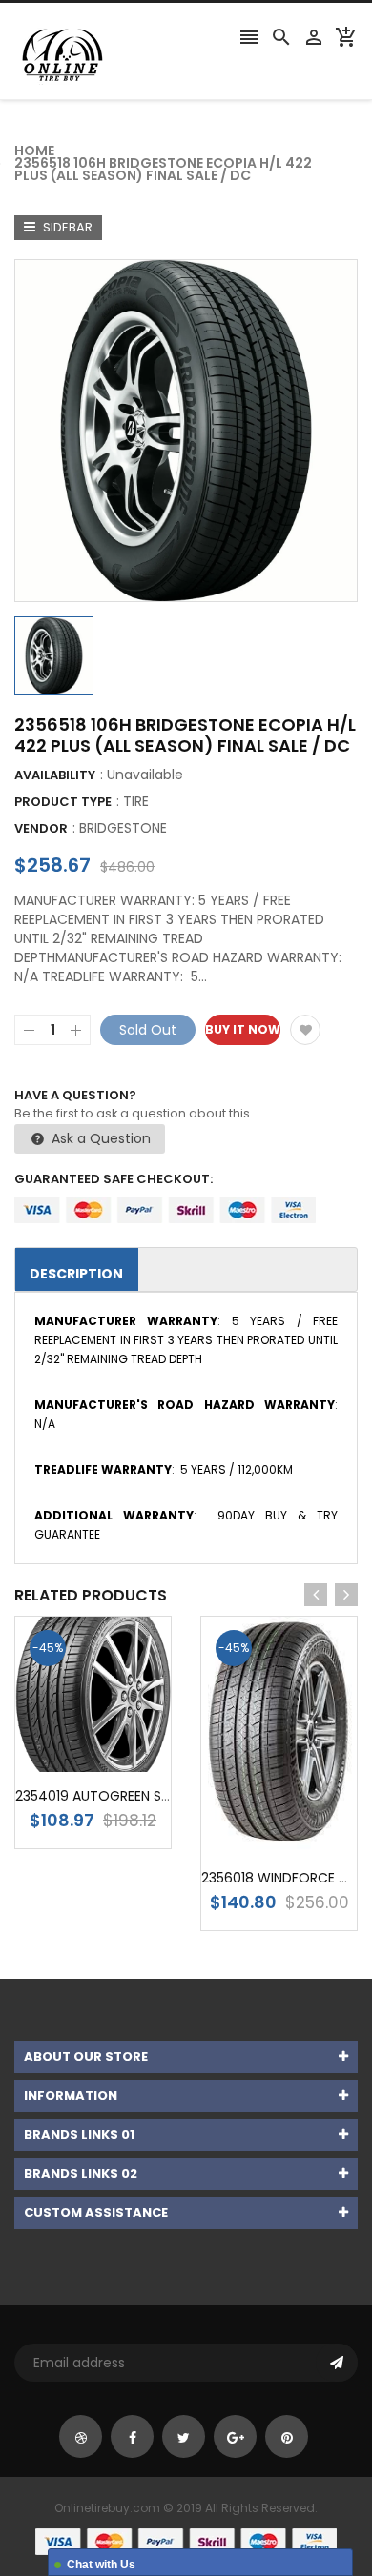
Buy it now (243, 1029)
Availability (55, 775)
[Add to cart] (122, 1754)
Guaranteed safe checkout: (114, 1179)
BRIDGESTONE (123, 828)
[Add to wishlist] (305, 1030)
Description (76, 1274)
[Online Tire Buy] (186, 2541)
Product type (63, 802)
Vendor (41, 828)
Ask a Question (99, 1138)
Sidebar (66, 227)
